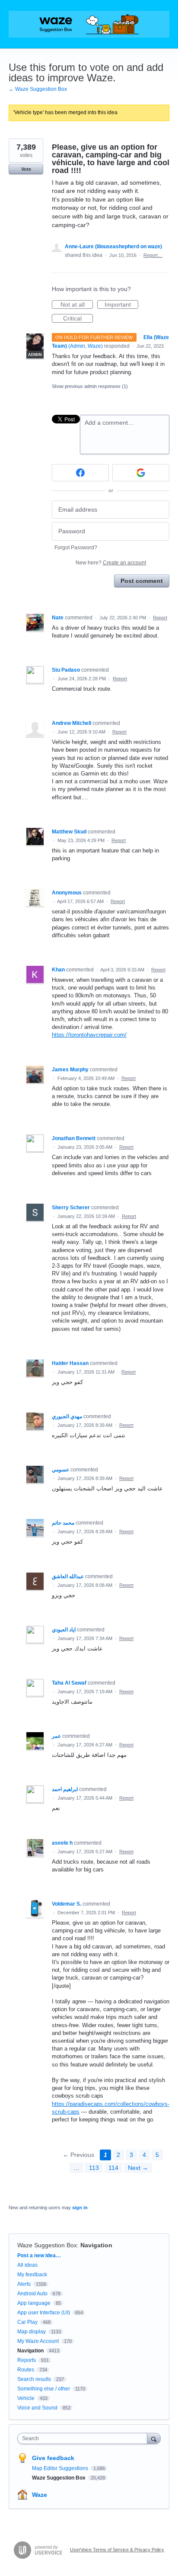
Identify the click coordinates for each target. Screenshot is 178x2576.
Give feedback (53, 2458)
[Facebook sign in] (80, 473)
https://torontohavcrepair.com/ (89, 1035)
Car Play (27, 2322)
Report (160, 618)
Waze (40, 2495)
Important (121, 305)
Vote (26, 169)
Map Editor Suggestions (61, 2468)
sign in (80, 2208)
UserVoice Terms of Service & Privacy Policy (117, 2550)
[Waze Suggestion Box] (89, 24)
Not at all (77, 305)
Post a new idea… (39, 2256)
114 (113, 2168)
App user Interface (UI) (44, 2313)
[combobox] (84, 2438)
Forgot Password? (76, 548)
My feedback (32, 2275)
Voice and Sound (37, 2408)
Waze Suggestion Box (47, 2245)
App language (34, 2303)
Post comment (142, 581)
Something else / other (44, 2389)
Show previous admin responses (90, 386)
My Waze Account (38, 2341)
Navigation (96, 2245)
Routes (26, 2370)
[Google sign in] (141, 473)
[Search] (154, 2438)
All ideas (27, 2265)
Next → (138, 2168)
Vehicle (26, 2398)
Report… (153, 255)
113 (94, 2168)
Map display (32, 2332)
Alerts (24, 2284)
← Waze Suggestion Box (38, 89)
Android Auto (32, 2294)
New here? (111, 563)
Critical (78, 319)
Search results (34, 2379)
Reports (27, 2360)
